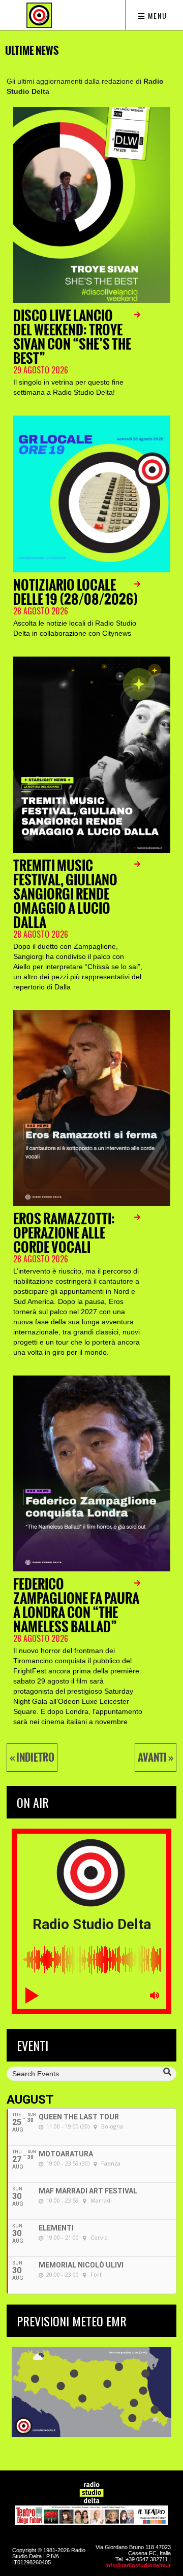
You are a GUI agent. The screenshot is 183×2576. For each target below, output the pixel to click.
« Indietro (32, 1758)
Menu (156, 15)
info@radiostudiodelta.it (138, 2565)
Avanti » (156, 1758)
